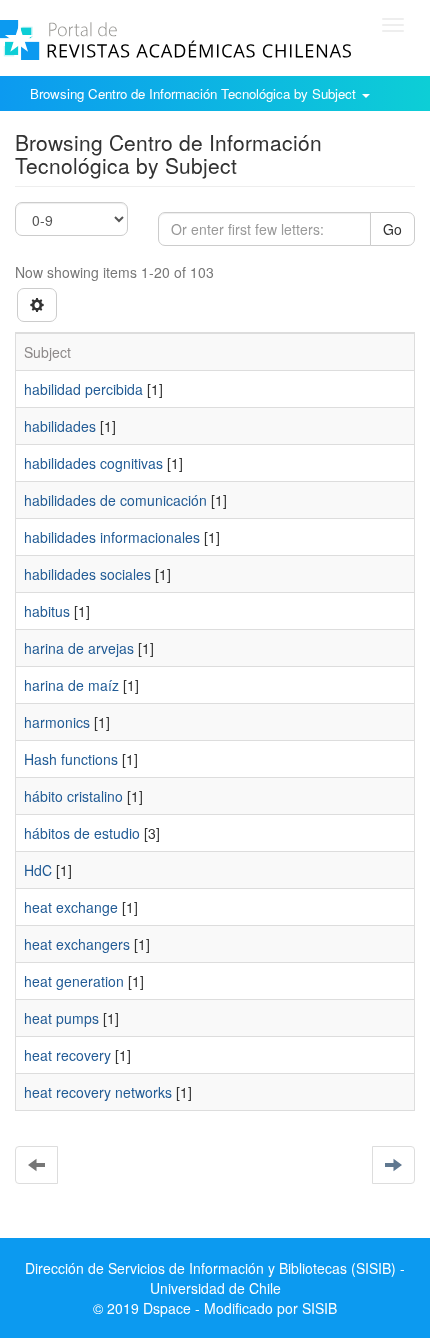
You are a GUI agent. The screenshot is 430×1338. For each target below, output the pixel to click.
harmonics (57, 722)
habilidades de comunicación (115, 500)
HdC (38, 870)
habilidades (60, 426)
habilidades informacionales (112, 537)
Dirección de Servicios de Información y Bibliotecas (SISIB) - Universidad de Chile (215, 1278)
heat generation (74, 981)
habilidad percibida (83, 389)
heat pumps (61, 1018)
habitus (47, 611)
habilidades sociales (87, 574)
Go (392, 229)
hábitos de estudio (82, 833)
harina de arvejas (79, 648)
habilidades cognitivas (93, 463)
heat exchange (71, 907)
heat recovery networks (98, 1092)
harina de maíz (71, 685)
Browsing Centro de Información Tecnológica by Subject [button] (195, 93)
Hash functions (71, 759)
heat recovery (67, 1055)
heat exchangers (77, 944)
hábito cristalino (73, 796)
